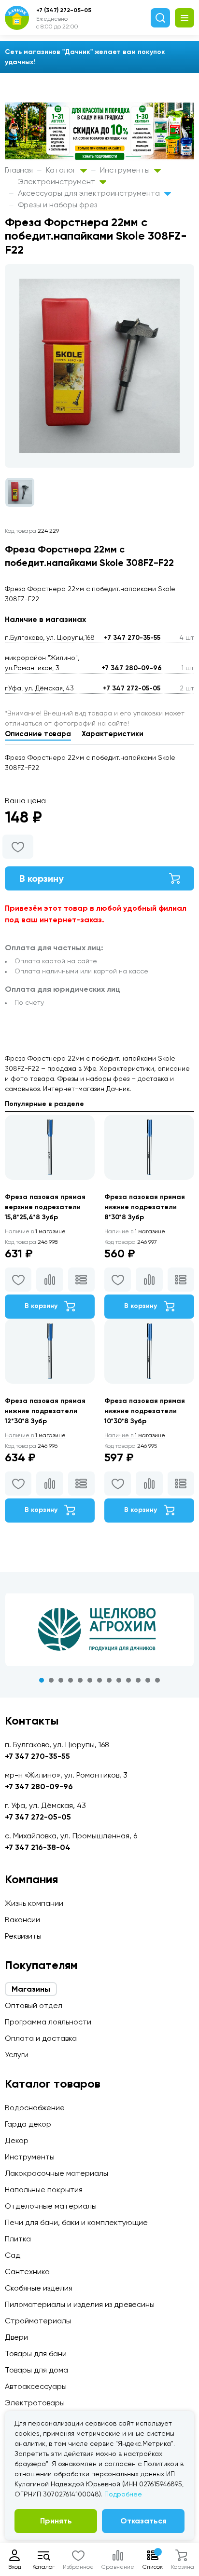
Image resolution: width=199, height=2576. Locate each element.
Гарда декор (28, 2124)
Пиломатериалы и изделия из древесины (80, 2304)
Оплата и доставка (41, 2038)
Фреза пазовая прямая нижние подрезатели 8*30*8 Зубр (145, 1207)
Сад (13, 2255)
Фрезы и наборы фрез (57, 205)
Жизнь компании (34, 1903)
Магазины (31, 1989)
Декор (17, 2140)
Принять (56, 2521)
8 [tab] (109, 1680)
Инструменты (126, 170)
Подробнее (123, 2494)
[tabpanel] (99, 1630)
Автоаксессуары (36, 2386)
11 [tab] (138, 1680)
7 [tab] (99, 1680)
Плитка (18, 2239)
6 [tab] (90, 1680)
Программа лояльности (48, 2022)
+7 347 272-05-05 (132, 688)
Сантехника (27, 2272)
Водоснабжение (35, 2108)
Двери (16, 2337)
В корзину (42, 878)
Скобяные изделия (39, 2288)
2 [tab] (51, 1680)
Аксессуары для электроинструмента (90, 193)
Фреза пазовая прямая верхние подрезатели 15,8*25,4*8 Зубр (45, 1207)
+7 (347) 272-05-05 (64, 10)
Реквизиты (23, 1936)
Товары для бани (36, 2353)
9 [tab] (119, 1680)
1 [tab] (42, 1680)
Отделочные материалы (51, 2206)
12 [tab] (148, 1680)
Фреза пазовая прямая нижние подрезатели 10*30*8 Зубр (145, 1411)
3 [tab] (61, 1680)
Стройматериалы (38, 2321)
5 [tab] (80, 1680)
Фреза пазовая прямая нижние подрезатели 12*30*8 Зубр (45, 1411)
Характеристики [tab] (113, 734)
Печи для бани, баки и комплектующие (76, 2222)
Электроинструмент (57, 182)
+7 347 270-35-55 (132, 638)
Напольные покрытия (44, 2190)
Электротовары (35, 2403)
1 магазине (35, 1231)
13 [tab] (157, 1680)
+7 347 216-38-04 (38, 1847)
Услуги (17, 2055)
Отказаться (143, 2521)
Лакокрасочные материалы (57, 2173)
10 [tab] (128, 1680)
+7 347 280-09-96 (132, 668)
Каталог (62, 170)
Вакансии (22, 1920)
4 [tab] (71, 1680)
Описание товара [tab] (38, 734)
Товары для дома (36, 2370)
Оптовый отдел (34, 2005)
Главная (19, 170)
